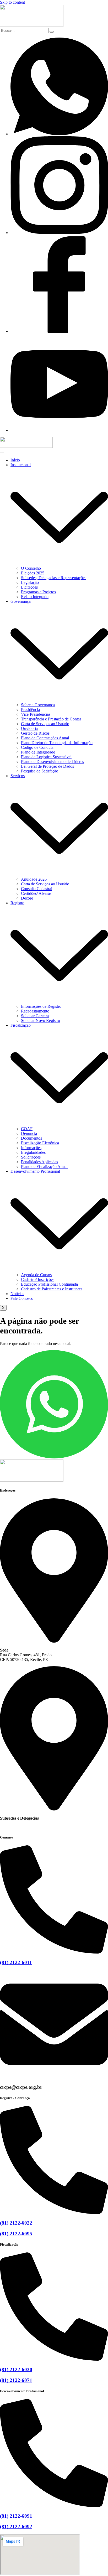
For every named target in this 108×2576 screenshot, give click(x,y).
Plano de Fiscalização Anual (44, 1167)
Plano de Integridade (38, 752)
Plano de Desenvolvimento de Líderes (52, 762)
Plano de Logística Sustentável (46, 757)
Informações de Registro (41, 1006)
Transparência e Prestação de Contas (51, 719)
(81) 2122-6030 (16, 2369)
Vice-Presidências (36, 714)
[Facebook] (59, 331)
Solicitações (31, 1157)
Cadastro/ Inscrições (38, 1279)
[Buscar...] (52, 32)
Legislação (30, 582)
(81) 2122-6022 (16, 2223)
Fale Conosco (22, 1298)
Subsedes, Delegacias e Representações (54, 578)
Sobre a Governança (38, 705)
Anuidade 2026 (34, 879)
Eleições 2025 (33, 573)
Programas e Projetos (38, 592)
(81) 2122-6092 (16, 2526)
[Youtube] (59, 430)
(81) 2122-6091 (16, 2516)
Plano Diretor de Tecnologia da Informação (57, 743)
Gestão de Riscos (35, 733)
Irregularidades (33, 1152)
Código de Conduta (37, 747)
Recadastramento (35, 1011)
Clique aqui (10, 1827)
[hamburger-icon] (2, 453)
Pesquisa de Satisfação (40, 771)
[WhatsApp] (59, 134)
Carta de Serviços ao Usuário (45, 724)
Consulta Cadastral (37, 889)
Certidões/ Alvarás (36, 893)
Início (15, 460)
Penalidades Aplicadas (39, 1162)
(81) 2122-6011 (16, 1962)
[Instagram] (59, 233)
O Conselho (31, 568)
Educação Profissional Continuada (49, 1284)
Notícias (17, 1294)
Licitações (29, 587)
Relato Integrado (35, 597)
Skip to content (12, 2)
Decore (27, 898)
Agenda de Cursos (36, 1275)
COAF (27, 1129)
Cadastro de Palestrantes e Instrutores (52, 1289)
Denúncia (29, 1133)
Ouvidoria (29, 728)
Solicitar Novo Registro (40, 1020)
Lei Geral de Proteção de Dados (47, 766)
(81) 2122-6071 (16, 2380)
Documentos (31, 1138)
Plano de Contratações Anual (45, 738)
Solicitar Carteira (35, 1016)
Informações (31, 1148)
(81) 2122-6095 (16, 2234)
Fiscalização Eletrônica (40, 1143)
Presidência (30, 710)
